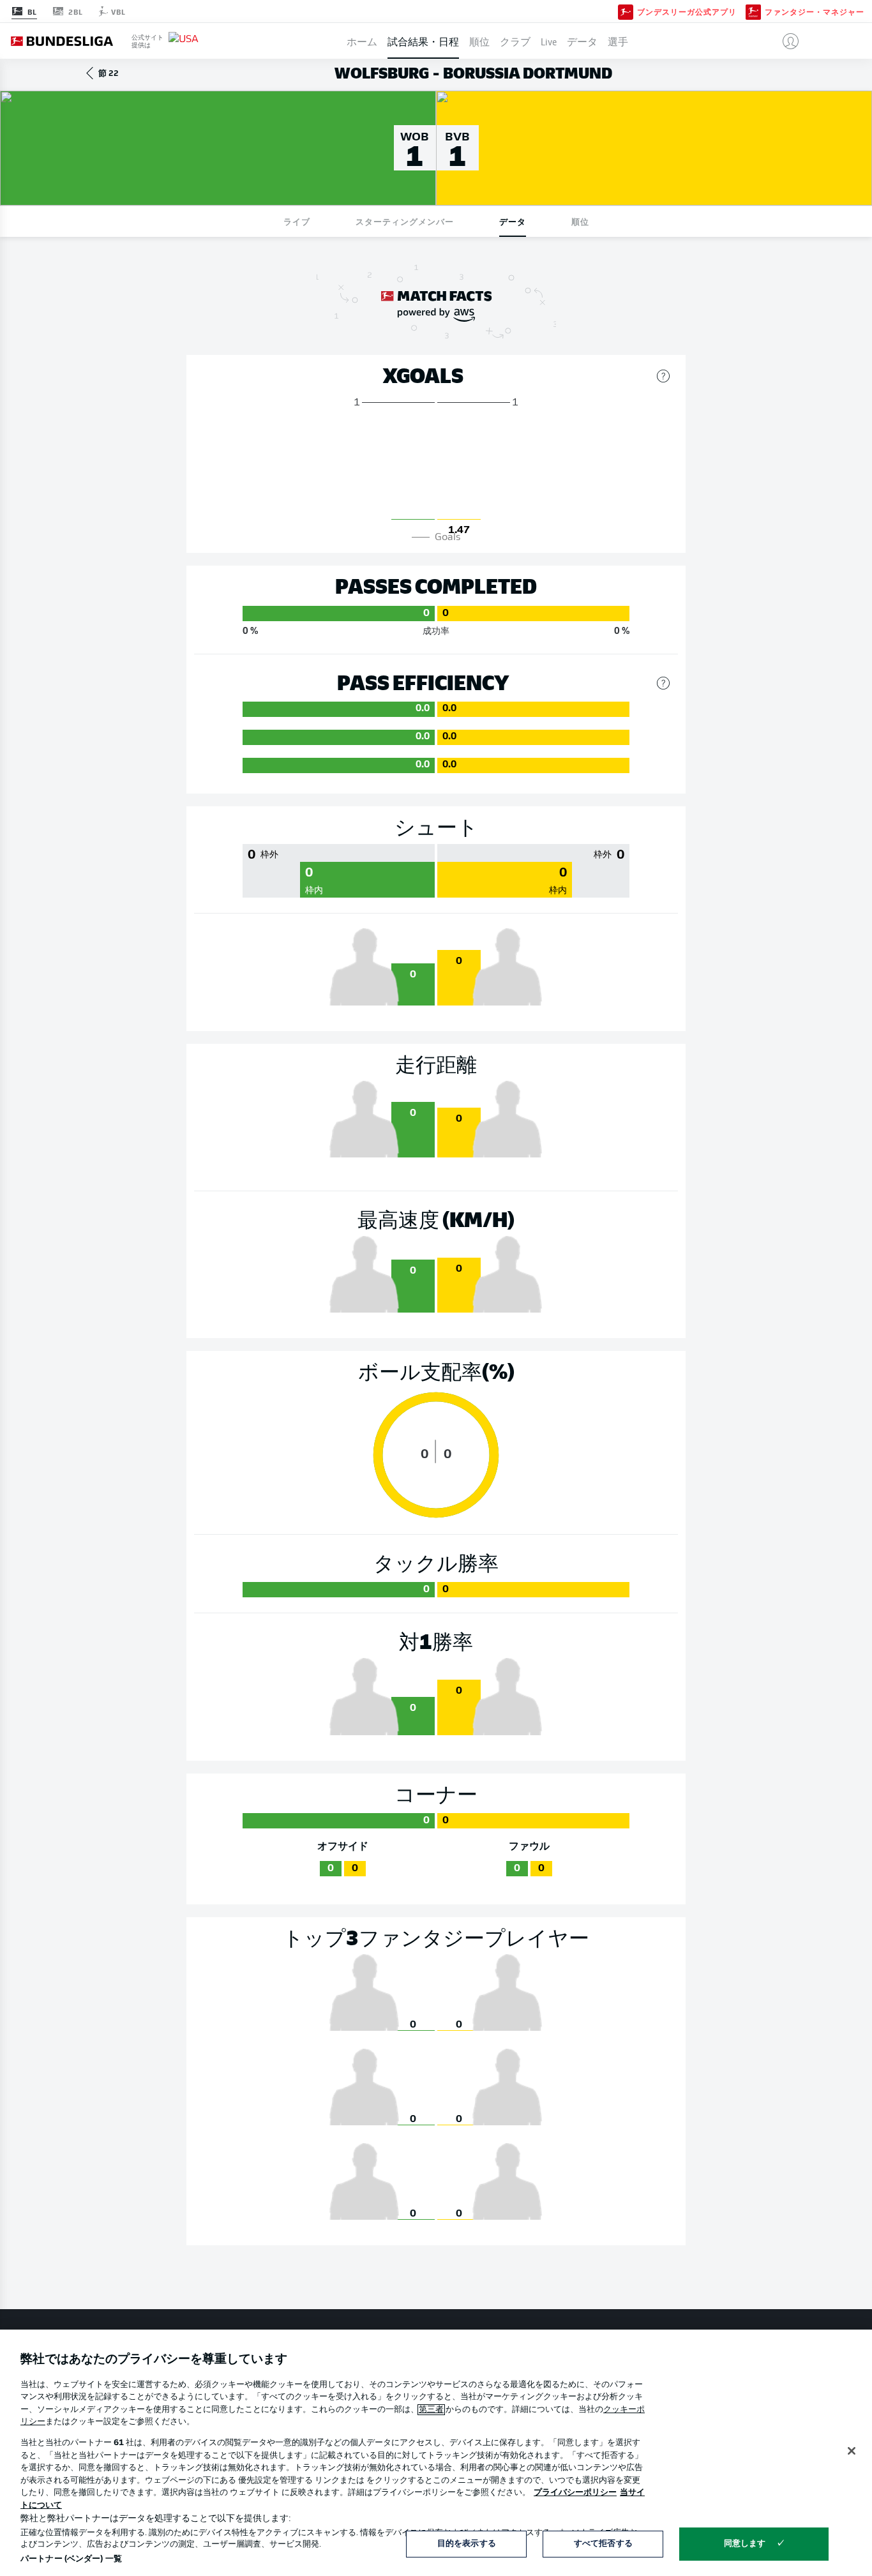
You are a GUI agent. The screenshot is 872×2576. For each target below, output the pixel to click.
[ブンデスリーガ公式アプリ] (626, 11)
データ (582, 41)
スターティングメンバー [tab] (405, 221)
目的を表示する (467, 2544)
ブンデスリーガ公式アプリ (687, 11)
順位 (479, 41)
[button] (786, 41)
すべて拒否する (603, 2544)
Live (549, 41)
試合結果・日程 (423, 41)
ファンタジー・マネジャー (815, 11)
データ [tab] (513, 221)
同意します (745, 2544)
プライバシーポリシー (575, 2493)
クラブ (515, 41)
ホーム (362, 41)
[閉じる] (852, 2451)
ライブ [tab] (297, 221)
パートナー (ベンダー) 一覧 (71, 2559)
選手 (618, 41)
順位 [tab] (580, 221)
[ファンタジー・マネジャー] (753, 11)
